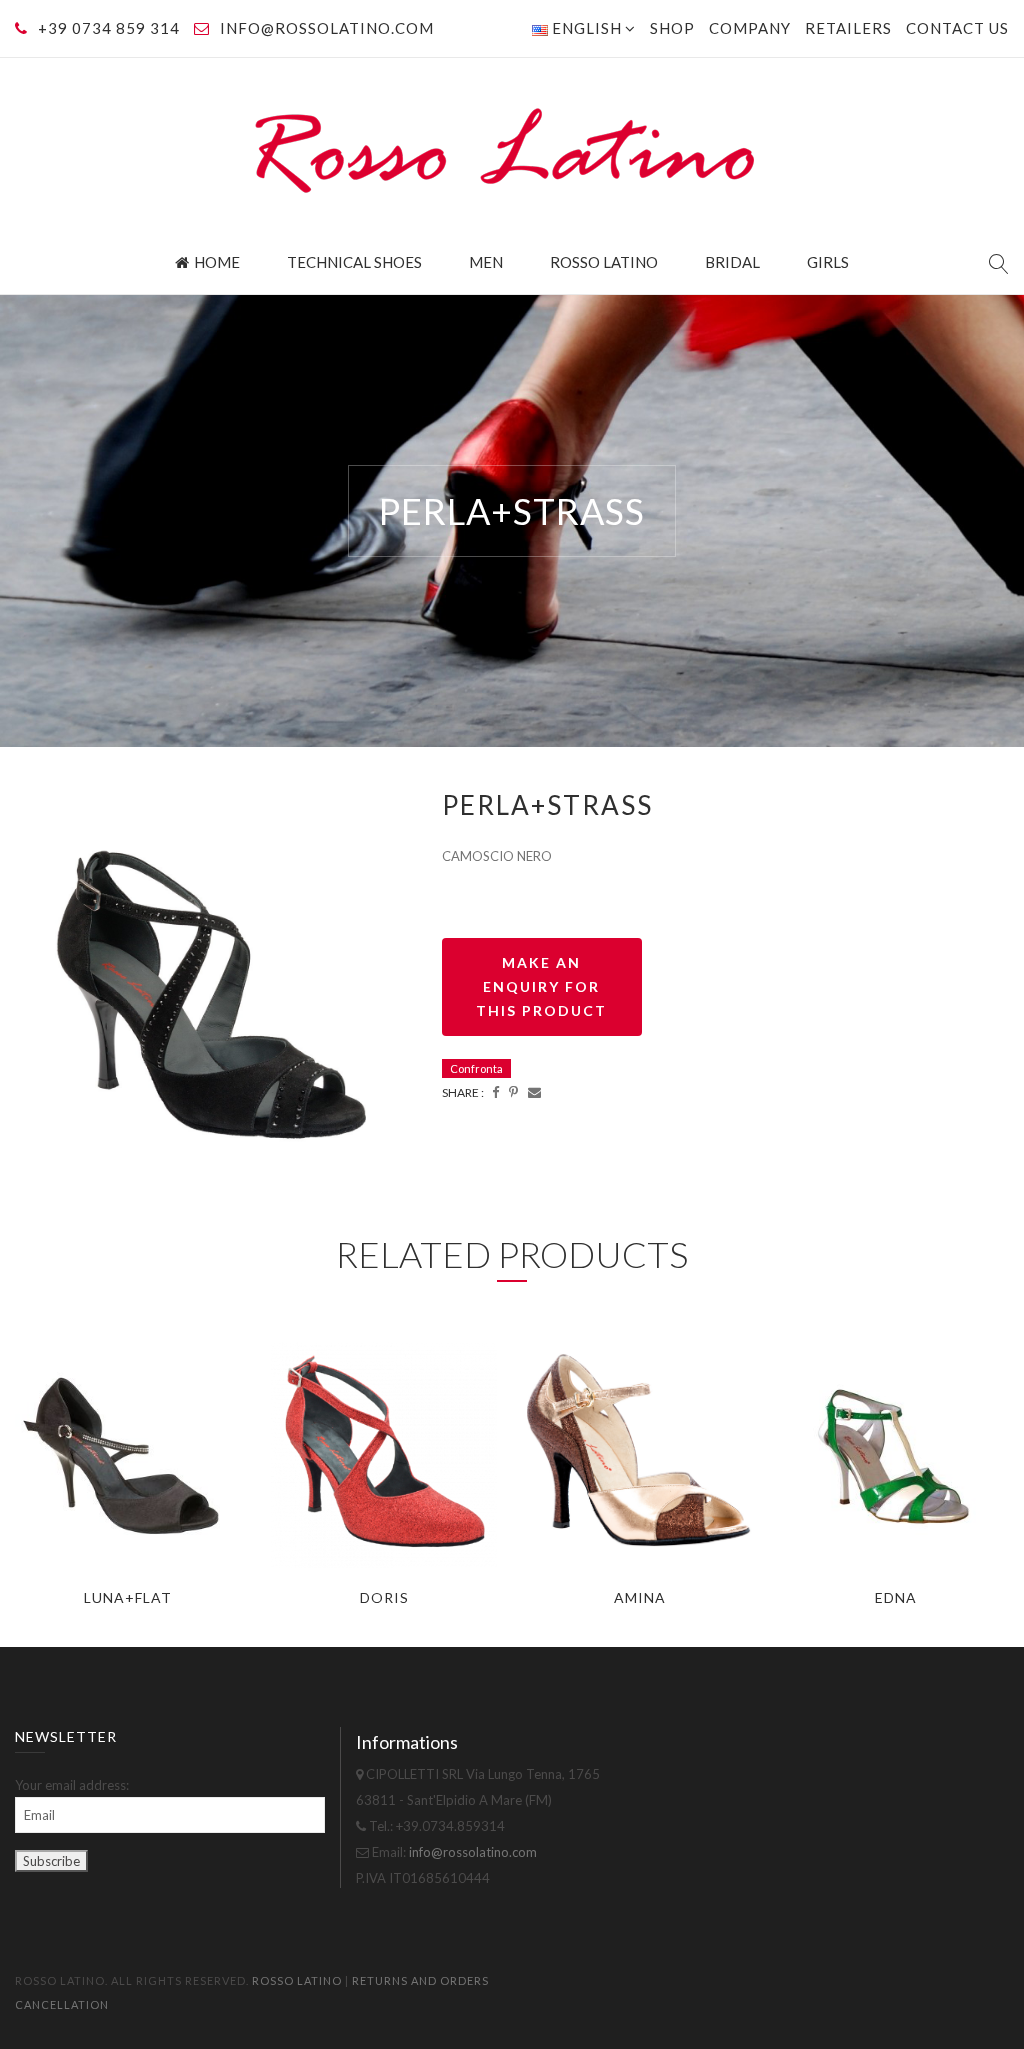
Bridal (732, 262)
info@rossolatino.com (327, 28)
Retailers (848, 28)
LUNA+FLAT (128, 1597)
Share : (463, 1092)
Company (750, 28)
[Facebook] (495, 1092)
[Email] (534, 1092)
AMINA (640, 1597)
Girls (828, 262)
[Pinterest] (513, 1092)
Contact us (957, 28)
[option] (213, 985)
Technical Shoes (354, 262)
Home (217, 262)
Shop (672, 28)
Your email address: (72, 1785)
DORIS (384, 1597)
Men (486, 262)
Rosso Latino (604, 262)
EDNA (896, 1597)
